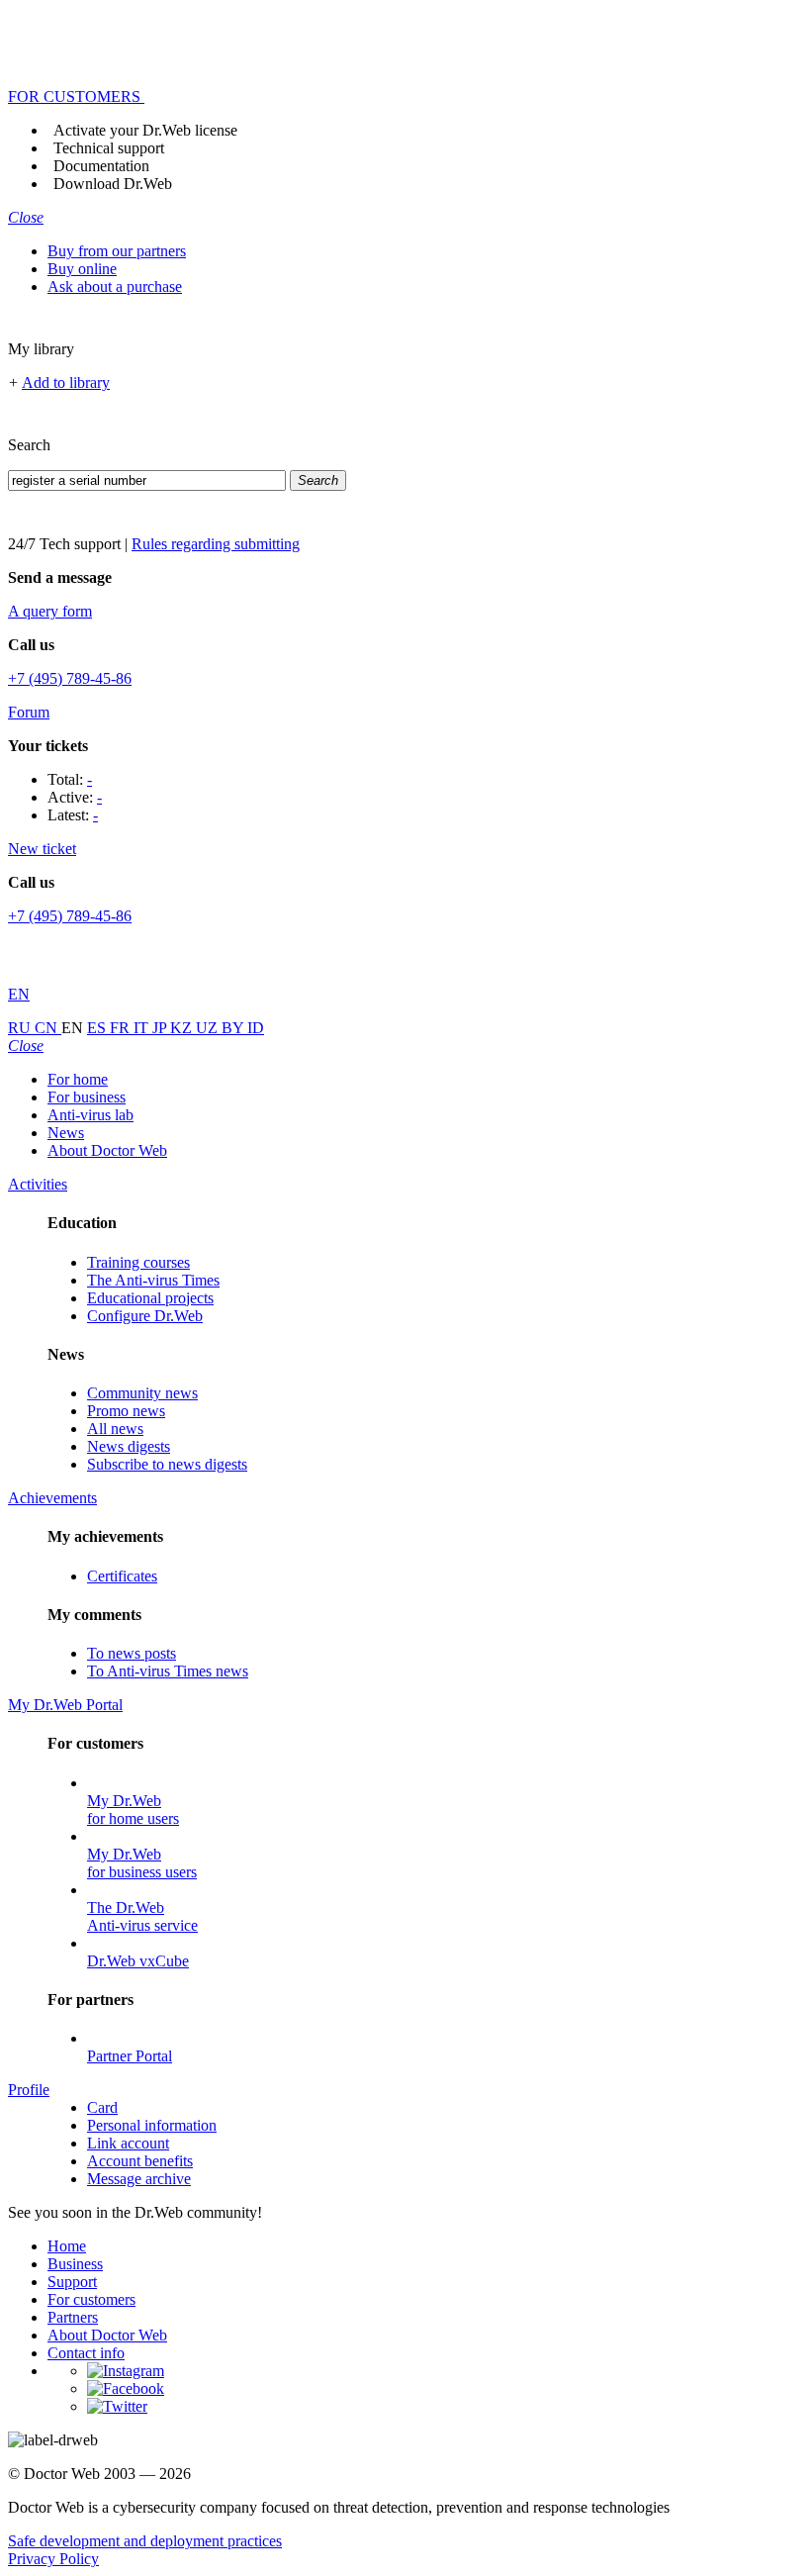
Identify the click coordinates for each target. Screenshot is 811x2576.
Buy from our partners (117, 251)
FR (122, 1028)
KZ (183, 1028)
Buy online (82, 269)
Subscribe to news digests (167, 1464)
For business (87, 1097)
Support (72, 2282)
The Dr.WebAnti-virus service (142, 1916)
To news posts (132, 1653)
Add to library (66, 382)
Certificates (122, 1576)
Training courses (138, 1262)
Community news (142, 1393)
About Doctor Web (107, 1150)
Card (102, 2107)
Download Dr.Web (113, 184)
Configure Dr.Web (145, 1316)
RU (21, 1028)
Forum (29, 712)
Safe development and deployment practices (145, 2541)
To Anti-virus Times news (168, 1671)
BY (234, 1028)
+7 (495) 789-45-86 (70, 678)
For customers (91, 2299)
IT (143, 1028)
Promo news (126, 1411)
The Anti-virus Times (153, 1280)
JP (161, 1028)
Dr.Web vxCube (138, 1961)
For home (78, 1079)
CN (48, 1028)
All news (115, 1429)
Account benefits (140, 2161)
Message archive (139, 2179)
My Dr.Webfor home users (133, 1810)
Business (75, 2264)
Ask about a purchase (115, 286)
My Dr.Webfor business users (142, 1863)
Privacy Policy (53, 2559)
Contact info (86, 2353)
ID (256, 1028)
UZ (209, 1028)
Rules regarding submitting (216, 544)
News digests (129, 1446)
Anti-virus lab (90, 1115)
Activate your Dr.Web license (145, 130)
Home (67, 2246)
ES (98, 1028)
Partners (73, 2317)
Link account (128, 2143)
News (66, 1133)
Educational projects (150, 1298)
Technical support (109, 148)
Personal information (152, 2125)
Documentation (101, 166)
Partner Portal (130, 2056)
